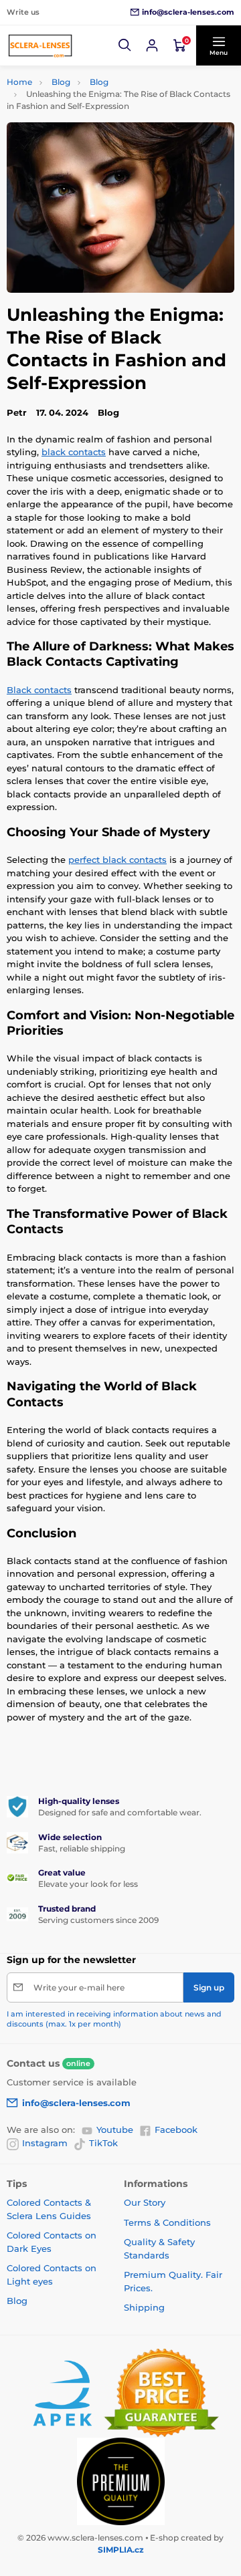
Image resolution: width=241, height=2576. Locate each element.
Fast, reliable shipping (82, 1848)
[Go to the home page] (40, 45)
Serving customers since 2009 (98, 1920)
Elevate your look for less (88, 1884)
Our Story (145, 2202)
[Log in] (152, 45)
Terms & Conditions (167, 2222)
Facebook (176, 2130)
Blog (61, 82)
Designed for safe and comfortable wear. (120, 1812)
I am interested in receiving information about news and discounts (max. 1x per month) (114, 2019)
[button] (125, 45)
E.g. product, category (86, 113)
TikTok (103, 2143)
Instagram (45, 2143)
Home (19, 82)
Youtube (115, 2130)
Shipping (144, 2307)
